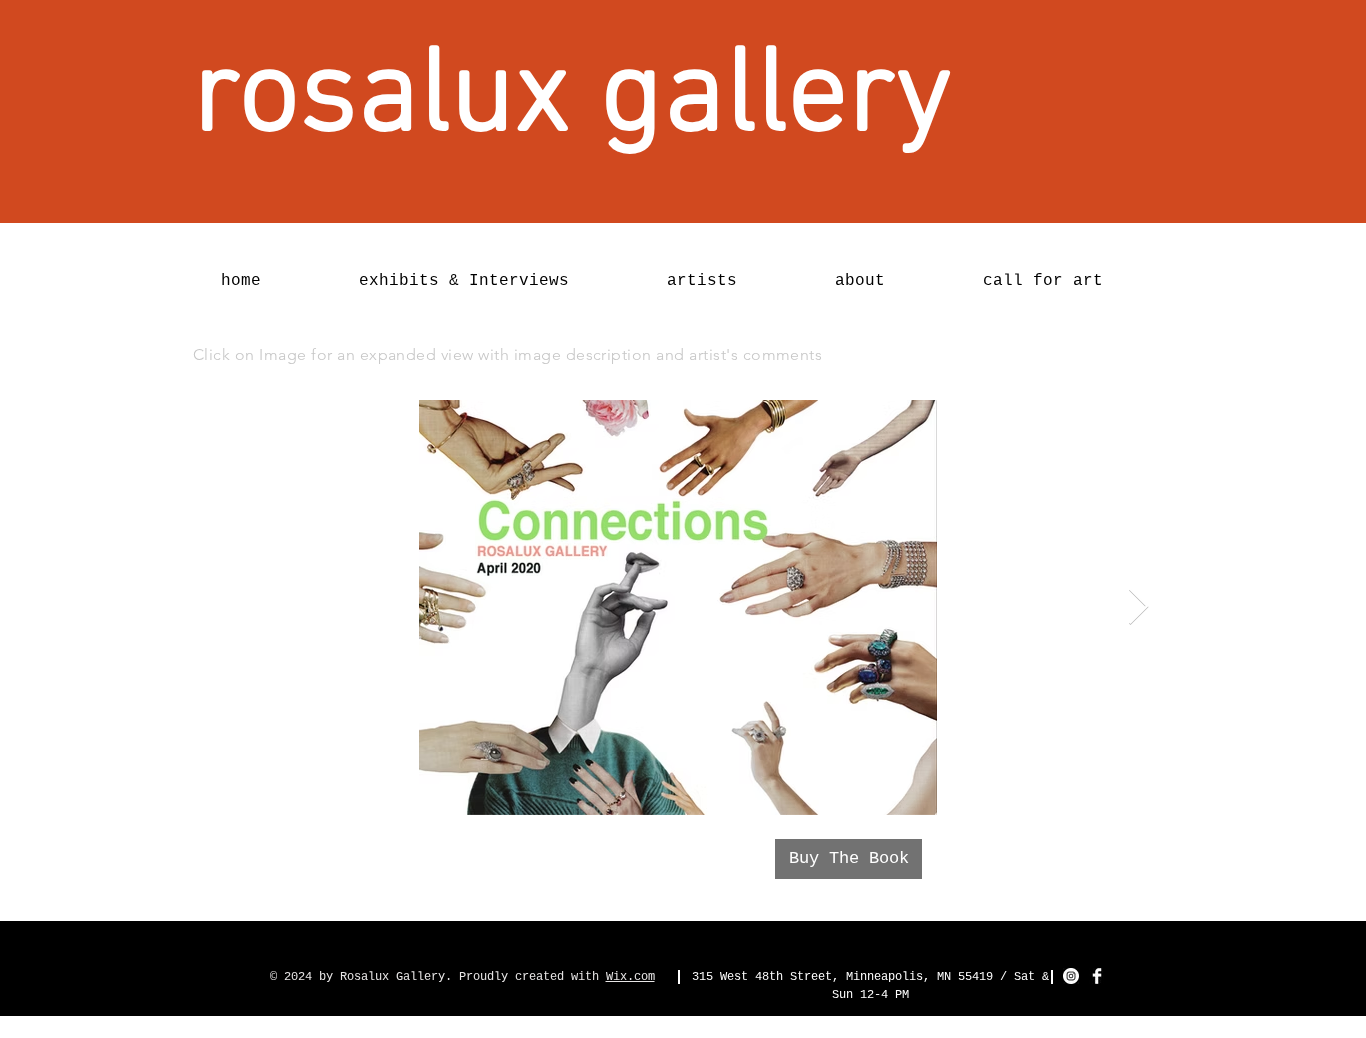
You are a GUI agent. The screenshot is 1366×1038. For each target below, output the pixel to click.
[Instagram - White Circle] (1071, 976)
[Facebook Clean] (1097, 976)
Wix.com (630, 977)
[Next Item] (1138, 607)
